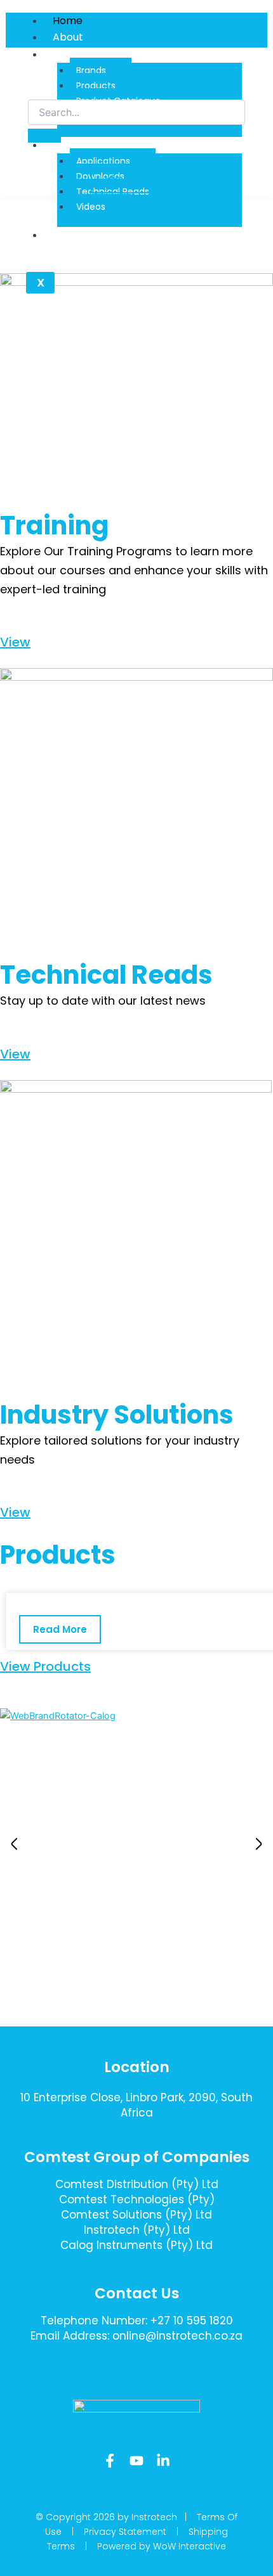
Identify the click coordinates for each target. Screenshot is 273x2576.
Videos (91, 207)
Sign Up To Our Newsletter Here (137, 2379)
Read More (60, 1629)
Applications (103, 161)
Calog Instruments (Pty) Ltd (136, 2245)
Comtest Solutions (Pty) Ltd (136, 2215)
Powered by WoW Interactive (162, 2546)
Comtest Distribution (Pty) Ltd (137, 2184)
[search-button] (44, 136)
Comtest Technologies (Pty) (137, 2199)
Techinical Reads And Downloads (135, 145)
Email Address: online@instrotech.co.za (136, 2336)
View (15, 642)
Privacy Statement (125, 2532)
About (68, 37)
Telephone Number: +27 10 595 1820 (137, 2321)
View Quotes (137, 179)
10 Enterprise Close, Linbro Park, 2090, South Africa (136, 2105)
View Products (45, 1666)
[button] (14, 1844)
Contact (74, 235)
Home (68, 21)
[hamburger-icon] (253, 19)
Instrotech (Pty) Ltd (137, 2230)
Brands (91, 70)
